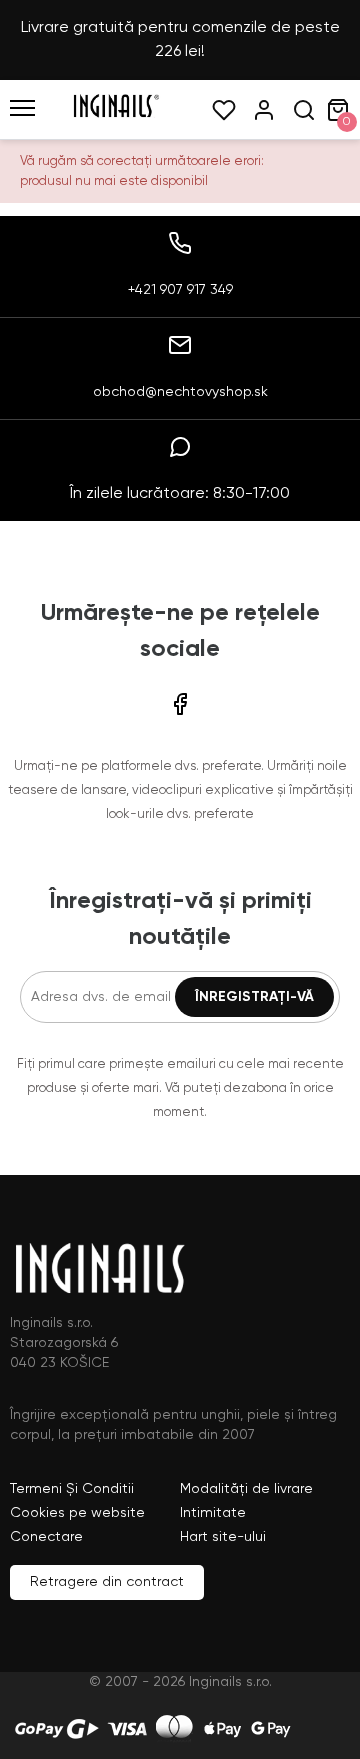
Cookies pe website (77, 1513)
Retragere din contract (107, 1582)
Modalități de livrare (246, 1489)
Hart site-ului (223, 1537)
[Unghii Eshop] (116, 114)
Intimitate (213, 1513)
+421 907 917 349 (180, 290)
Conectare (46, 1537)
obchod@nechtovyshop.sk (180, 392)
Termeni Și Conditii (72, 1489)
